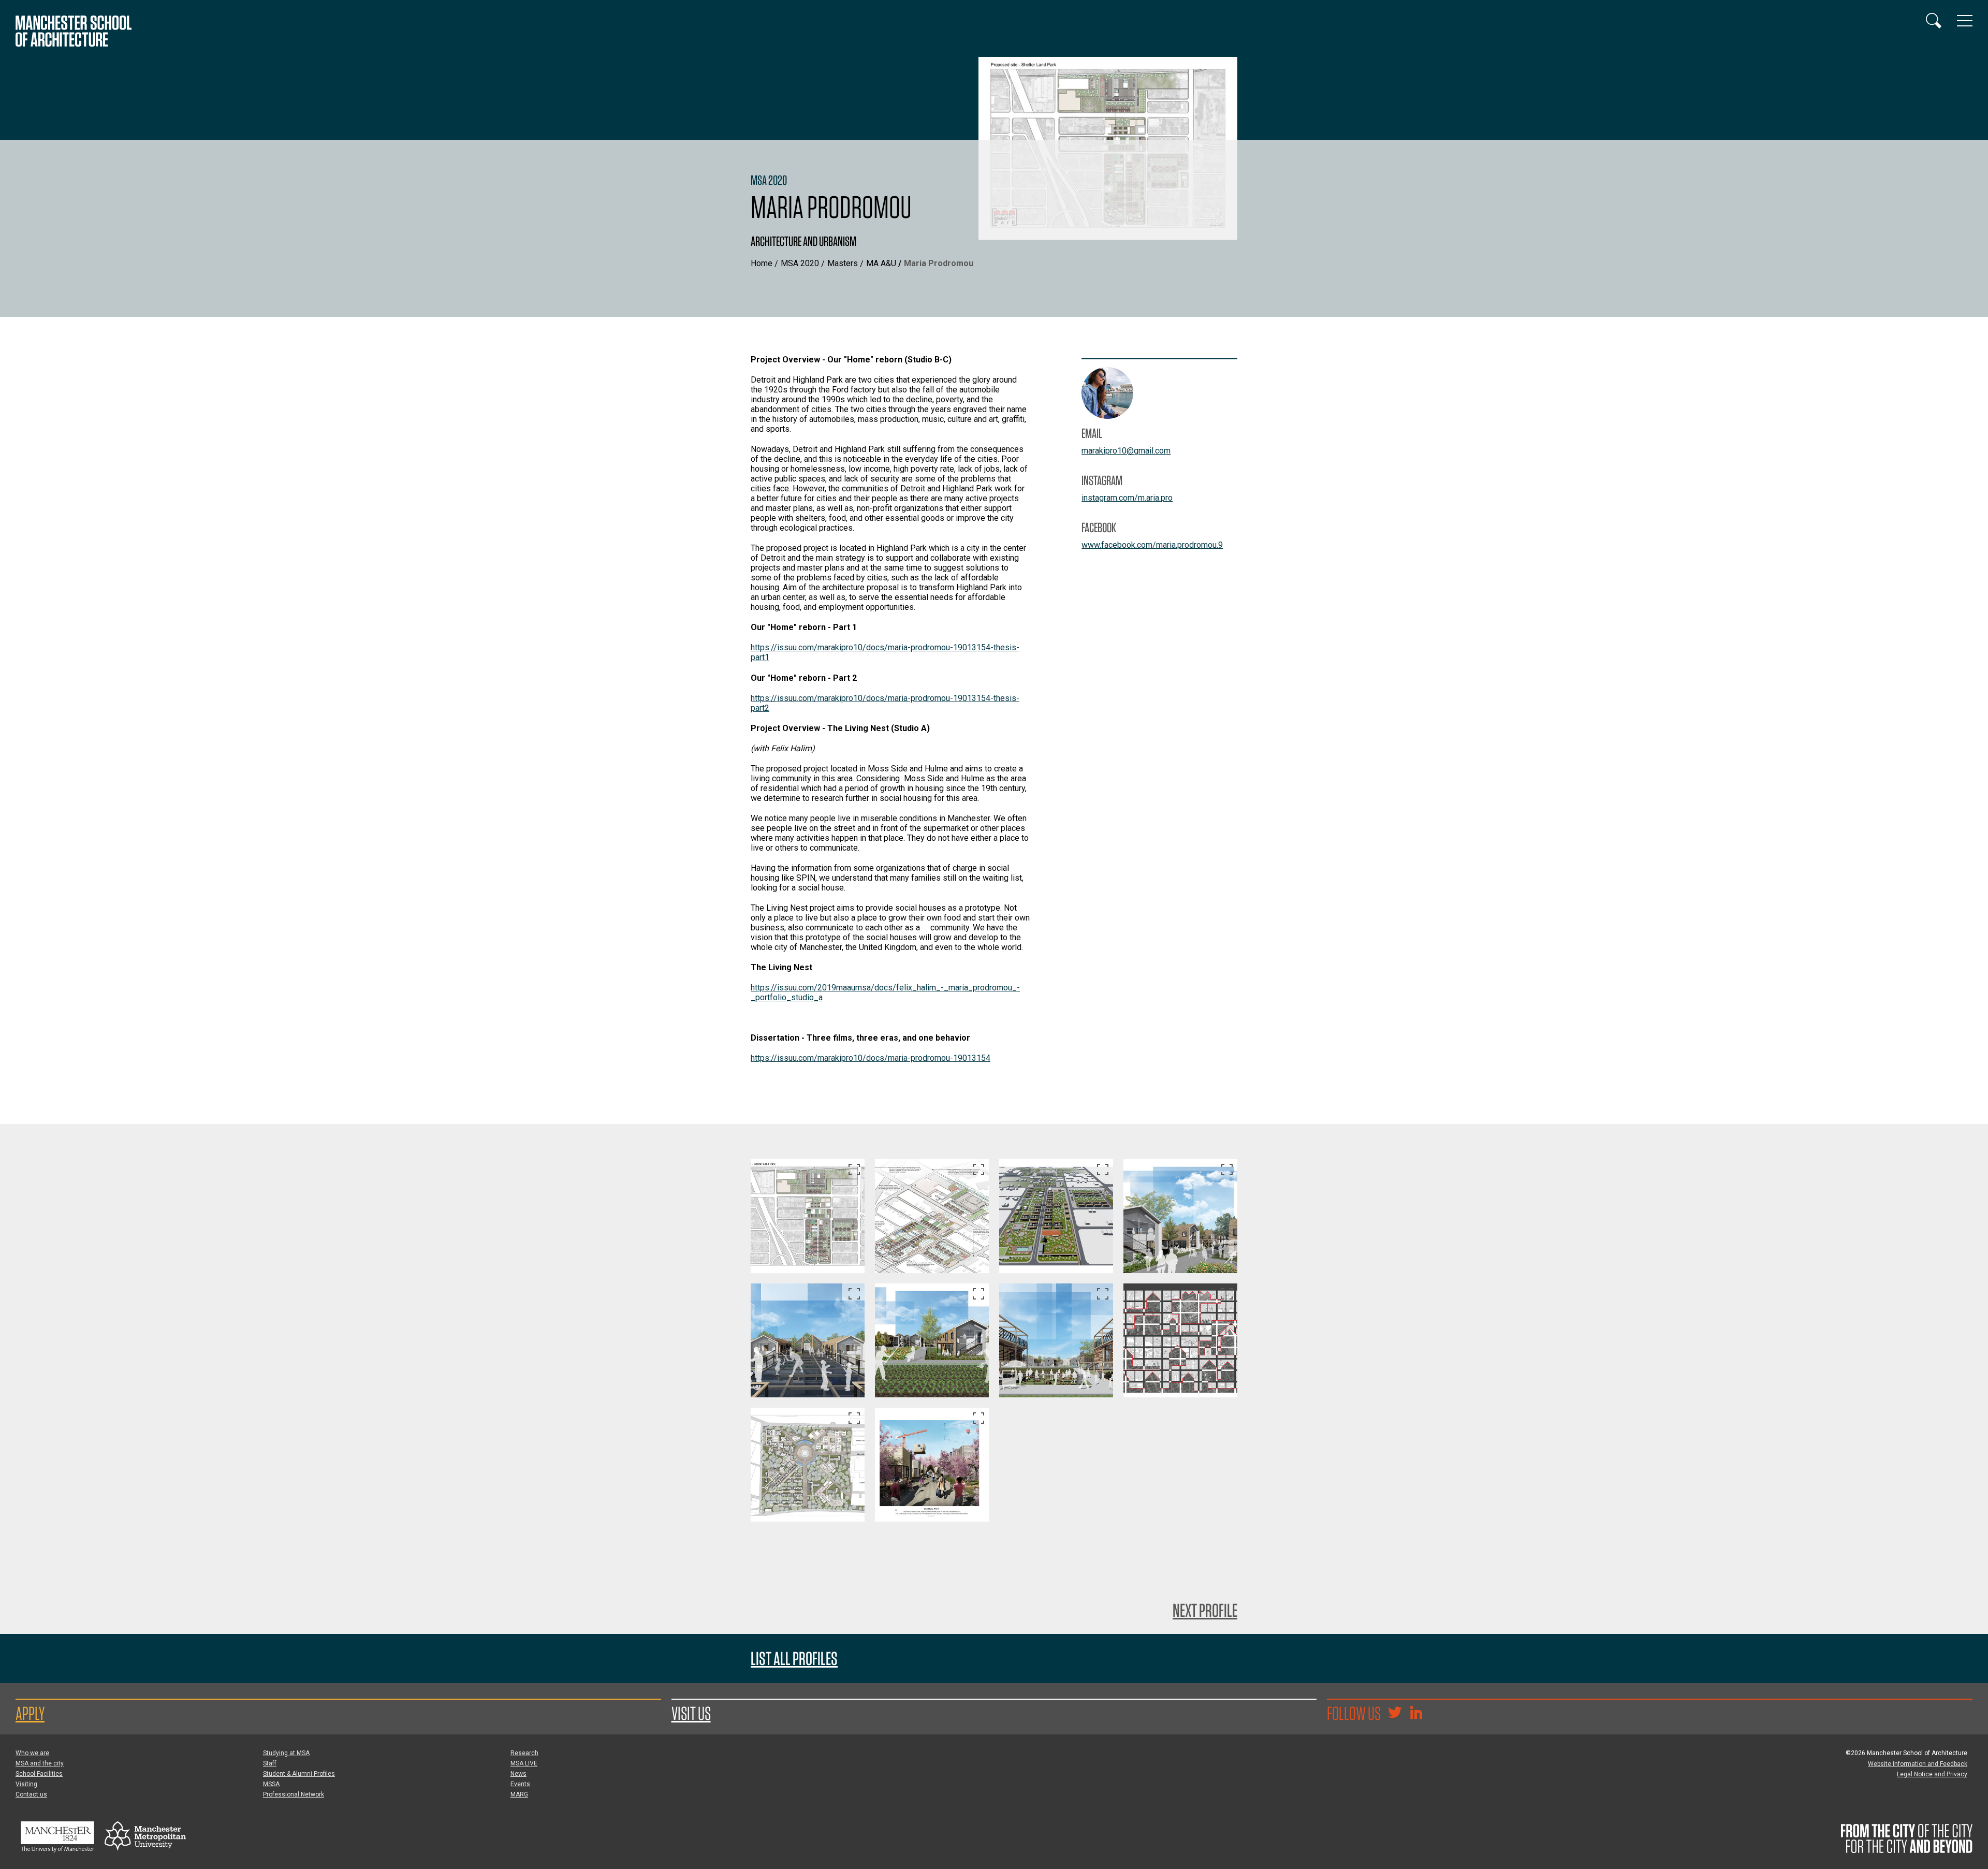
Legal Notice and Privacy (1932, 1774)
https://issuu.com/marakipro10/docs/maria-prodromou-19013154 (871, 1058)
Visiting (26, 1784)
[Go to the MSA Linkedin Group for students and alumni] (1416, 1714)
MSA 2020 (800, 263)
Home (762, 263)
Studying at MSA (286, 1753)
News (518, 1774)
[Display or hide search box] (1934, 21)
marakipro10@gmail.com (1126, 451)
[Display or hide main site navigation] (1965, 21)
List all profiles (794, 1659)
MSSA (271, 1784)
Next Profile (1205, 1610)
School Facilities (39, 1774)
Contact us (31, 1794)
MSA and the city (40, 1763)
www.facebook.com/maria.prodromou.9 (1152, 545)
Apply (30, 1713)
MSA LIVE (524, 1763)
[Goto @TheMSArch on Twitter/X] (1395, 1714)
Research (524, 1753)
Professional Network (294, 1794)
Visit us (691, 1713)
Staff (270, 1763)
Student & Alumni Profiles (299, 1774)
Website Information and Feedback (1918, 1764)
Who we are (32, 1753)
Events (520, 1784)
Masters (843, 263)
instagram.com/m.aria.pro (1127, 498)
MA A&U (881, 263)
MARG (519, 1794)
